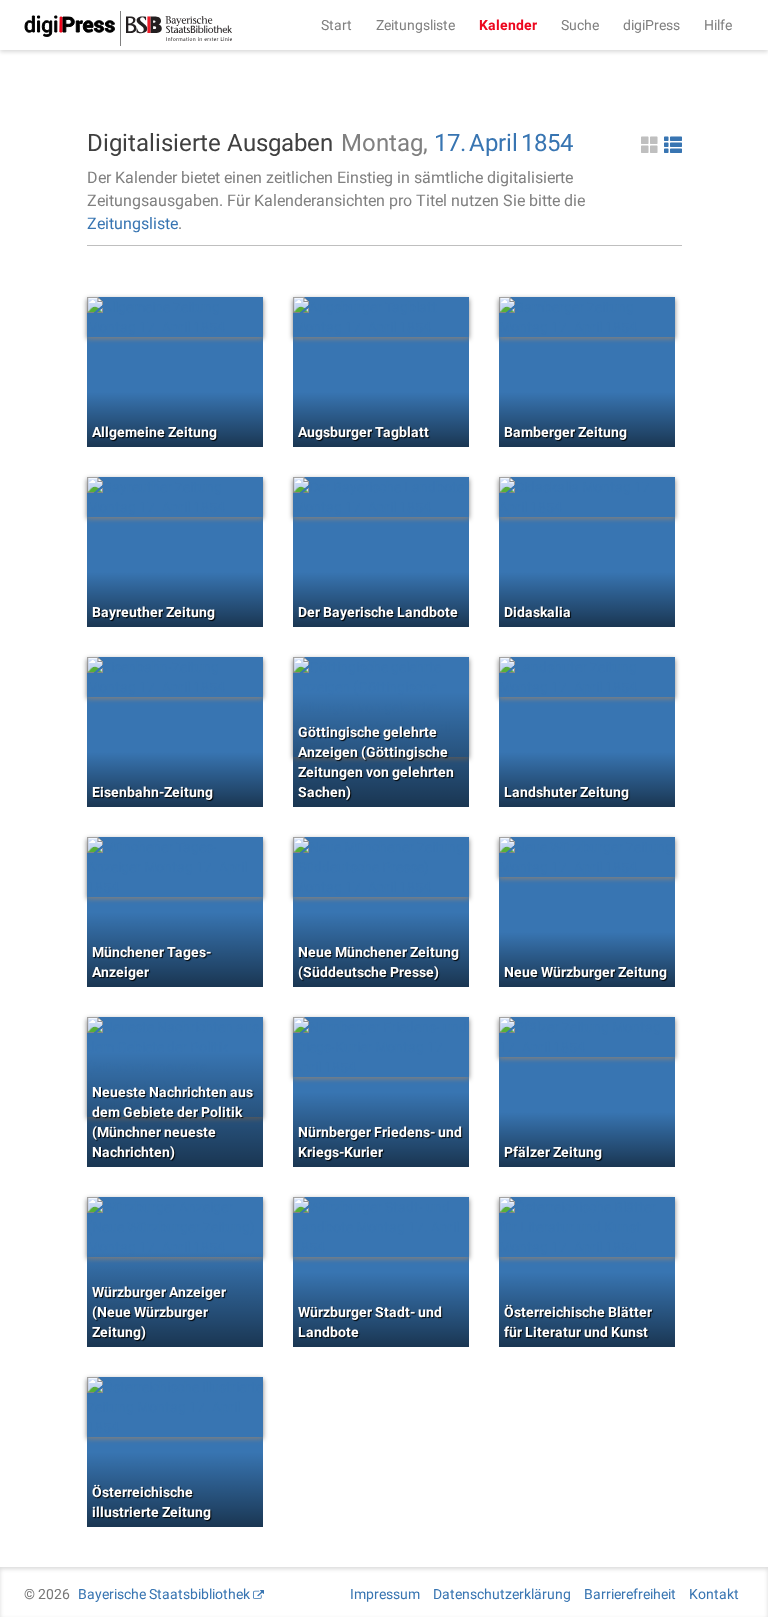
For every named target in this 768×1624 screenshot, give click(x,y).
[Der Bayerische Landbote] (381, 497)
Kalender (508, 25)
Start (336, 25)
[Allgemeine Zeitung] (175, 317)
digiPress (651, 25)
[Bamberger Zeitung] (587, 317)
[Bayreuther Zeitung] (175, 497)
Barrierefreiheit (630, 1594)
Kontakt (714, 1594)
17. (450, 143)
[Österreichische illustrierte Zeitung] (175, 1407)
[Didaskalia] (587, 497)
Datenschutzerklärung (502, 1594)
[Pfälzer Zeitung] (587, 1037)
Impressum (385, 1594)
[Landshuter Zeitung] (587, 677)
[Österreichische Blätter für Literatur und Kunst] (587, 1227)
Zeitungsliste (415, 25)
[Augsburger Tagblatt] (381, 317)
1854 (547, 143)
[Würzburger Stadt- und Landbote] (381, 1227)
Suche (580, 25)
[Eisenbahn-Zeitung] (175, 677)
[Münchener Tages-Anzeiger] (175, 867)
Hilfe (718, 25)
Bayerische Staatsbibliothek (164, 1594)
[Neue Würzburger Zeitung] (587, 857)
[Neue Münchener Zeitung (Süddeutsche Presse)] (381, 867)
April (493, 143)
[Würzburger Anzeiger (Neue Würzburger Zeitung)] (175, 1227)
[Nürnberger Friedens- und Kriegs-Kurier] (381, 1047)
